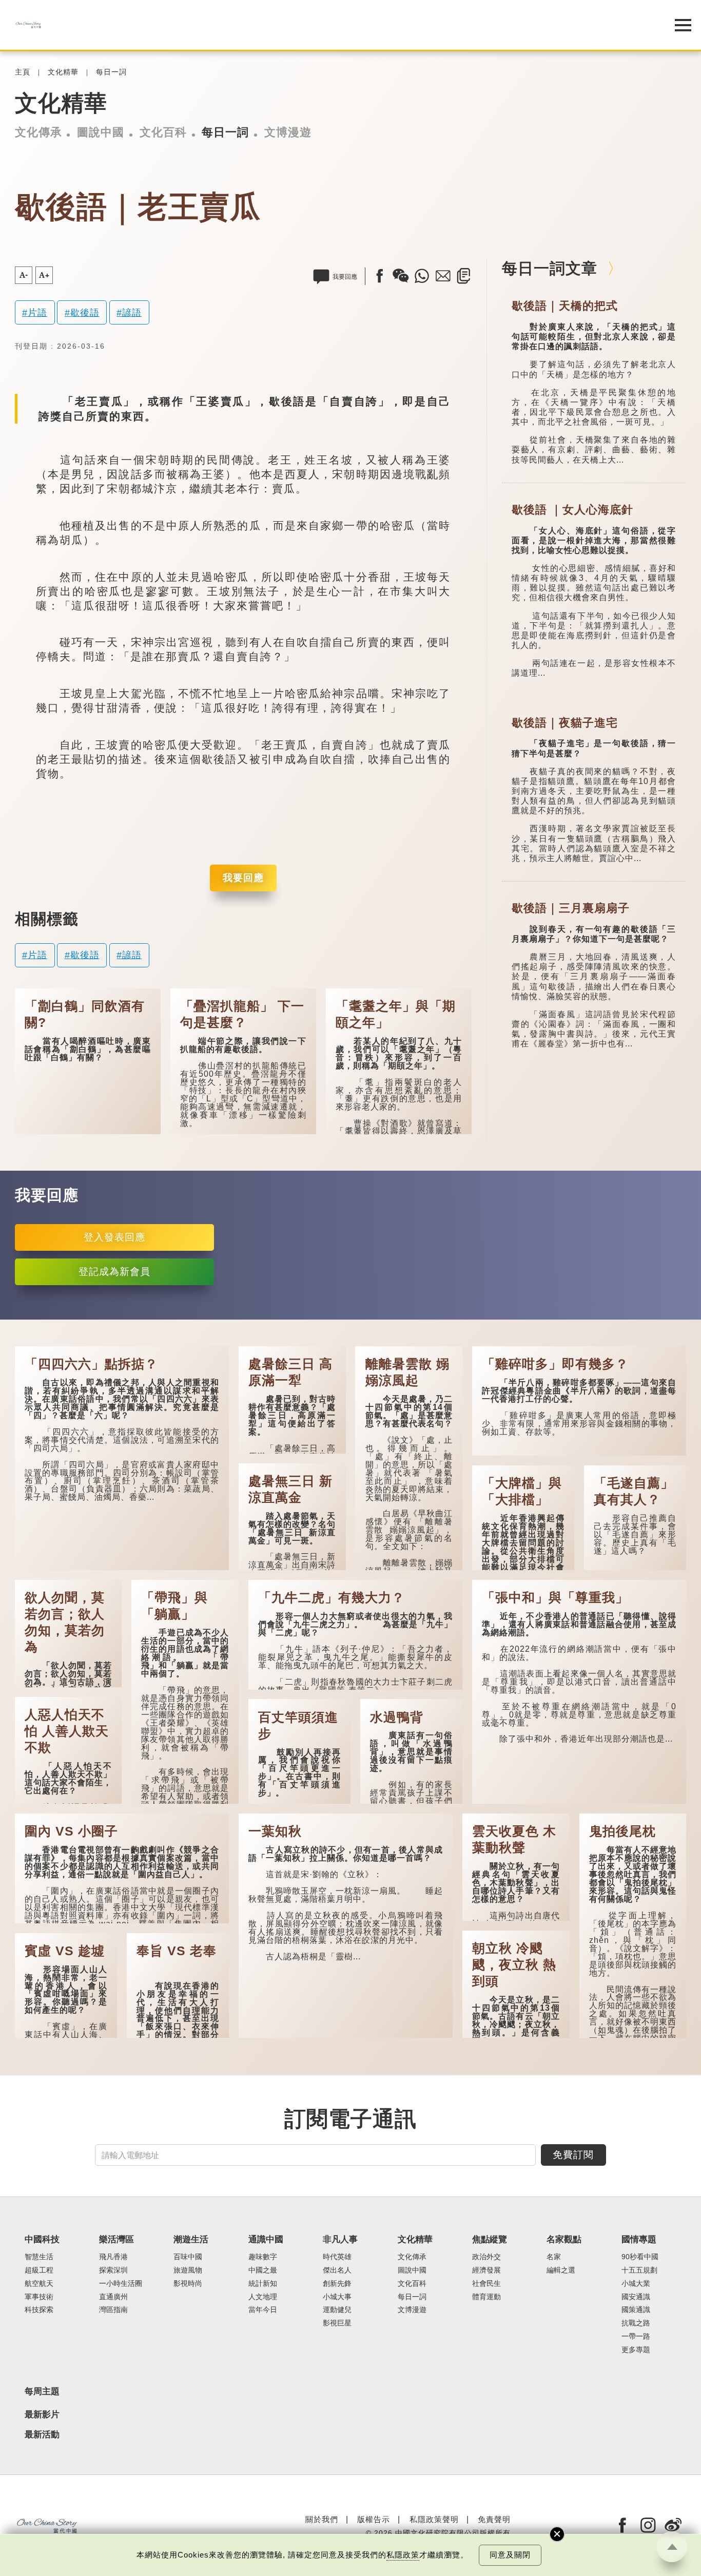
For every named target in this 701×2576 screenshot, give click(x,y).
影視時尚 (188, 2284)
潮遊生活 (191, 2239)
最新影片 (42, 2415)
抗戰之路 (636, 2323)
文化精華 (63, 72)
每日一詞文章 (550, 268)
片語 (37, 312)
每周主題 (42, 2391)
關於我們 (322, 2519)
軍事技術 (39, 2297)
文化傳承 (38, 132)
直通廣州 (113, 2297)
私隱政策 (403, 2555)
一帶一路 (636, 2336)
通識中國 (266, 2239)
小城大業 (636, 2284)
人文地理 (263, 2297)
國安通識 (636, 2297)
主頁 (23, 72)
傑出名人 (337, 2270)
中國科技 (42, 2239)
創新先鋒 (337, 2284)
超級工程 (39, 2270)
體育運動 (486, 2297)
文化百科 (163, 132)
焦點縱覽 (490, 2239)
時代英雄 (337, 2257)
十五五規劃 (639, 2270)
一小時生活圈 (121, 2284)
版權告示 (374, 2519)
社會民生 (486, 2284)
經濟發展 (486, 2270)
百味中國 (188, 2257)
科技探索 (39, 2310)
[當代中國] (325, 25)
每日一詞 (111, 72)
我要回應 (243, 878)
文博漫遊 (288, 132)
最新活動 (42, 2435)
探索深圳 (113, 2270)
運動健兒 (337, 2310)
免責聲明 (494, 2519)
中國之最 (263, 2270)
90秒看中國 (640, 2257)
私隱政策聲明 (434, 2519)
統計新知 (263, 2284)
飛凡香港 (113, 2257)
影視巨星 (337, 2323)
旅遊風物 (188, 2270)
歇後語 (85, 312)
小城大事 (337, 2297)
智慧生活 (39, 2257)
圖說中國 (101, 132)
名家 (554, 2257)
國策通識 (636, 2310)
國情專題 (639, 2239)
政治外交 (486, 2257)
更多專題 (636, 2350)
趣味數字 (263, 2257)
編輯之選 (561, 2270)
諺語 (132, 312)
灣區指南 (113, 2310)
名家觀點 (564, 2239)
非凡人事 (340, 2239)
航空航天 (39, 2284)
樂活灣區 (116, 2239)
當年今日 (263, 2310)
